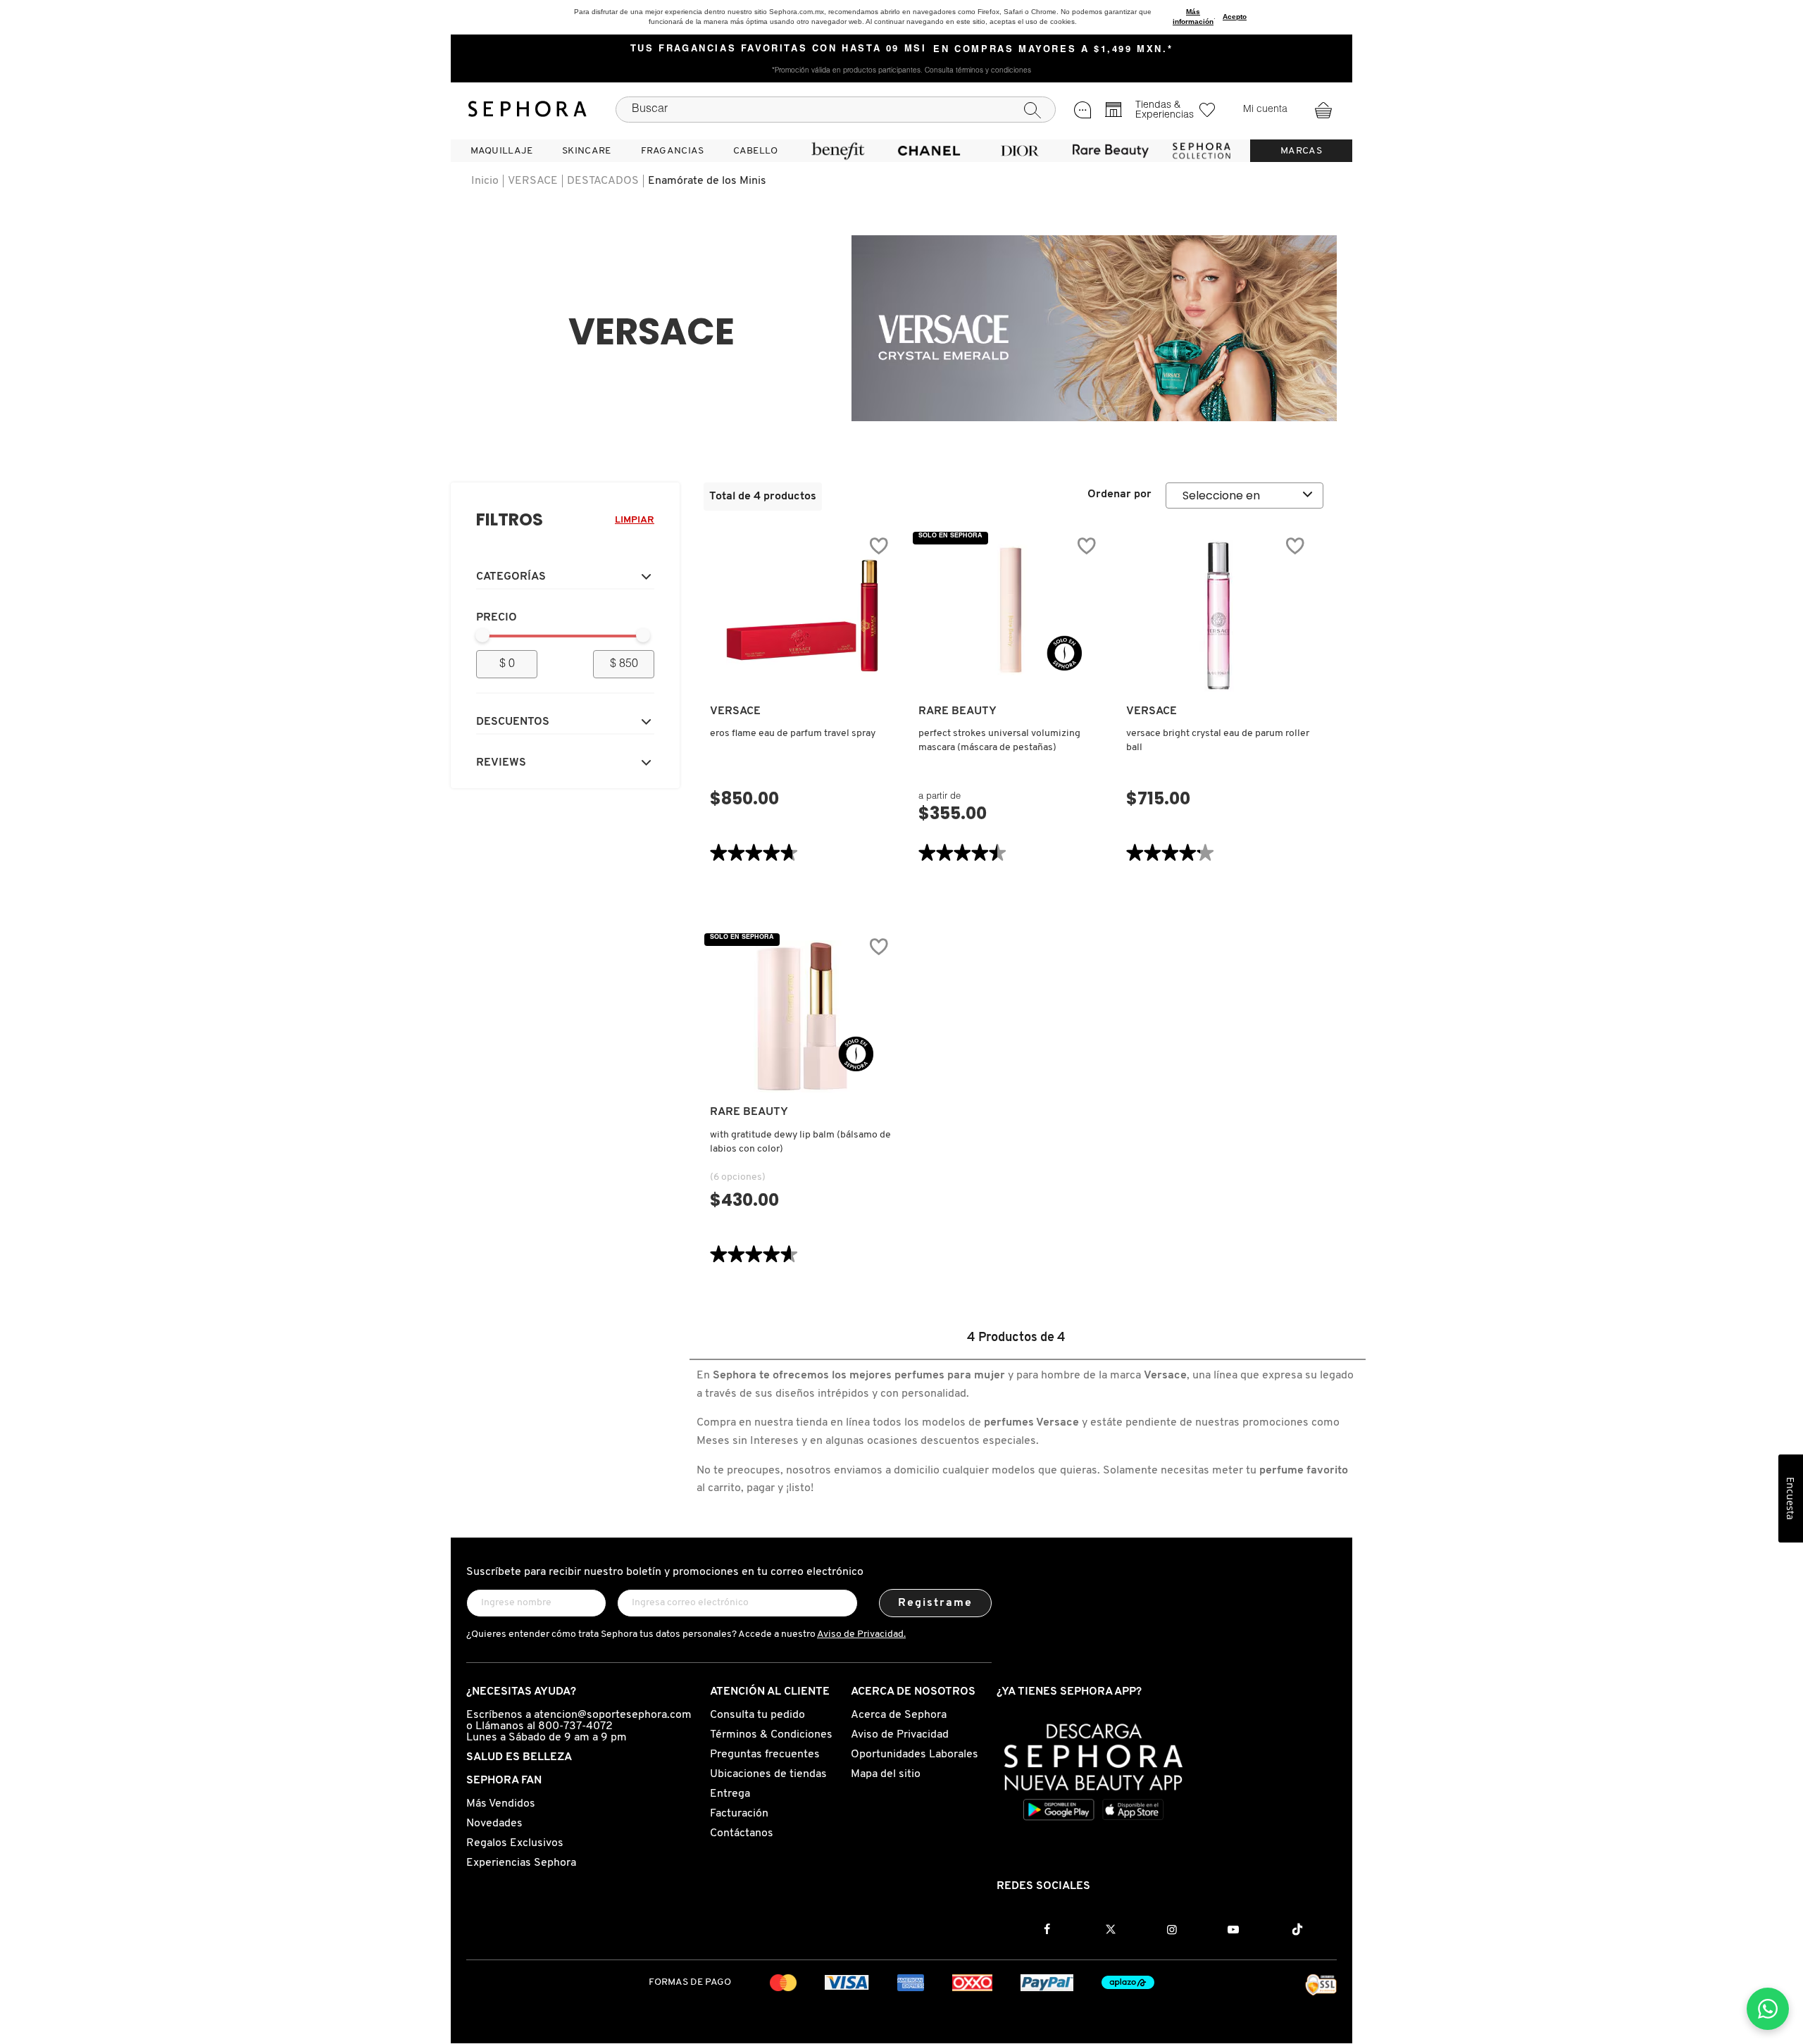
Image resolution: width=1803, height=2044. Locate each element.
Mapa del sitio (886, 1774)
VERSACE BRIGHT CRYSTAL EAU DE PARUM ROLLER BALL (1218, 741)
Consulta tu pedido (757, 1715)
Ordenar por (1119, 494)
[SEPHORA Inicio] (528, 109)
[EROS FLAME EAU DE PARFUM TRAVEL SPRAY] (802, 616)
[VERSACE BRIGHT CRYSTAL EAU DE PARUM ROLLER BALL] (1218, 616)
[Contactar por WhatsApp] (1768, 2009)
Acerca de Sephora (899, 1715)
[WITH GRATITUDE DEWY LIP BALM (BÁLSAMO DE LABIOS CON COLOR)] (802, 1016)
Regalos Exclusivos (515, 1843)
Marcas (1301, 151)
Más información (1193, 17)
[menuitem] (501, 151)
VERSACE (533, 181)
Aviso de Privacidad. (861, 1634)
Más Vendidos (501, 1804)
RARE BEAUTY (957, 711)
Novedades (494, 1824)
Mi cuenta (1265, 110)
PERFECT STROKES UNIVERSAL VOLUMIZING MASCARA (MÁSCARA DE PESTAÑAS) (999, 741)
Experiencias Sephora (521, 1863)
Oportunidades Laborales (915, 1755)
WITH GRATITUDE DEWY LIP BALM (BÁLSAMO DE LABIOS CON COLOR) (800, 1142)
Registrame (936, 1603)
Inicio (485, 181)
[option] (1094, 328)
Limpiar (635, 520)
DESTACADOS (603, 181)
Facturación (739, 1814)
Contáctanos (742, 1833)
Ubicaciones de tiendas (768, 1774)
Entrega (730, 1794)
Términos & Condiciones (771, 1735)
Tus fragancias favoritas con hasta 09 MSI (779, 49)
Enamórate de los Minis (707, 181)
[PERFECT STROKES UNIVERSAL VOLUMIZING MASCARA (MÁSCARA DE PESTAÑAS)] (1011, 616)
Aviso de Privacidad (900, 1735)
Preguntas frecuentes (765, 1755)
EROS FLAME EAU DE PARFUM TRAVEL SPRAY (793, 734)
